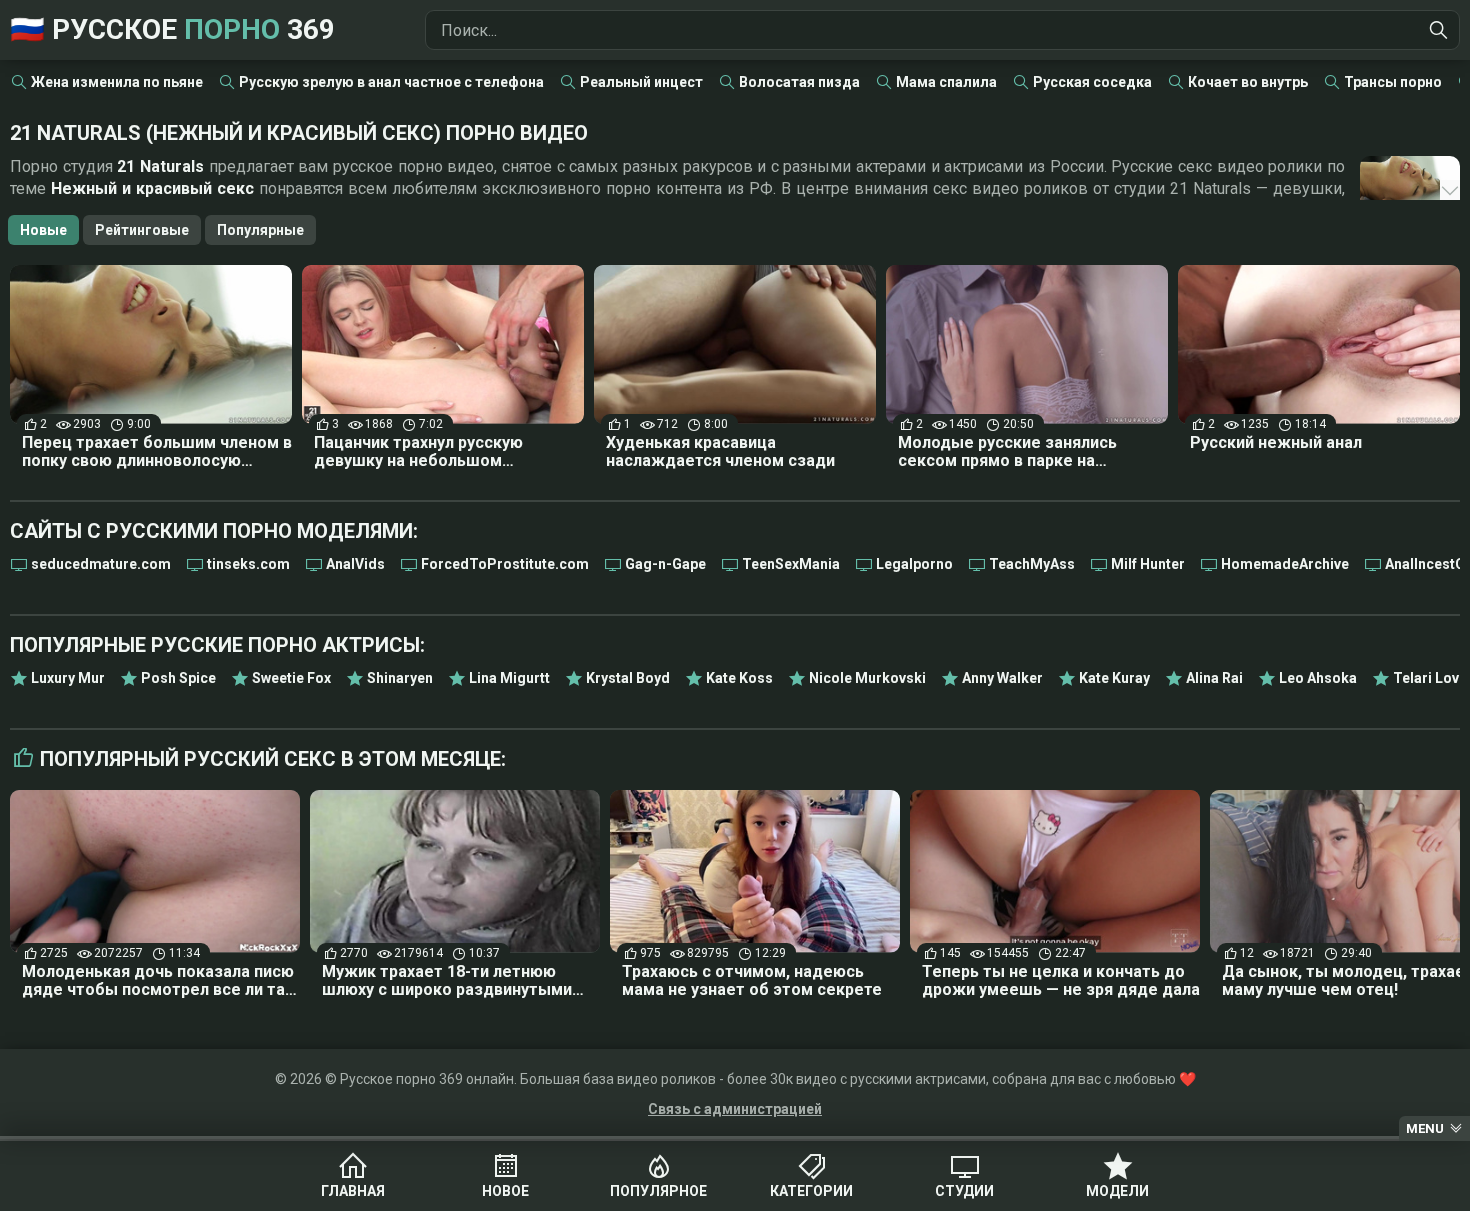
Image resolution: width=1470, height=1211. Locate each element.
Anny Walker (1002, 678)
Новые (43, 230)
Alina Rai (1214, 678)
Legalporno (914, 564)
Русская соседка (1092, 82)
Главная (353, 1191)
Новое (505, 1191)
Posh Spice (178, 678)
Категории (811, 1191)
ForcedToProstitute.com (505, 564)
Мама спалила (946, 82)
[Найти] (1439, 30)
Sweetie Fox (291, 678)
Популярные (260, 230)
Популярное (658, 1191)
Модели (1117, 1191)
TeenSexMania (791, 564)
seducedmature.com (101, 564)
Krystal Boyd (628, 678)
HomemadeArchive (1285, 564)
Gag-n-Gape (665, 564)
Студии (964, 1191)
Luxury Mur (68, 678)
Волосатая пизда (799, 82)
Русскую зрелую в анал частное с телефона (391, 82)
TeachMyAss (1032, 564)
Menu (1425, 1128)
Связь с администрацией (735, 1109)
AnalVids (355, 564)
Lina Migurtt (509, 678)
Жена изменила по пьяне (117, 82)
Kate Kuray (1114, 678)
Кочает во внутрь (1248, 82)
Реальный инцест (641, 82)
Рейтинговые (142, 230)
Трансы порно (1393, 82)
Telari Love (1430, 678)
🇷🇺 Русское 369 (172, 29)
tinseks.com (248, 564)
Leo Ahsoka (1318, 678)
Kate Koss (739, 678)
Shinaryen (400, 678)
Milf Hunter (1148, 564)
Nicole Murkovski (867, 678)
